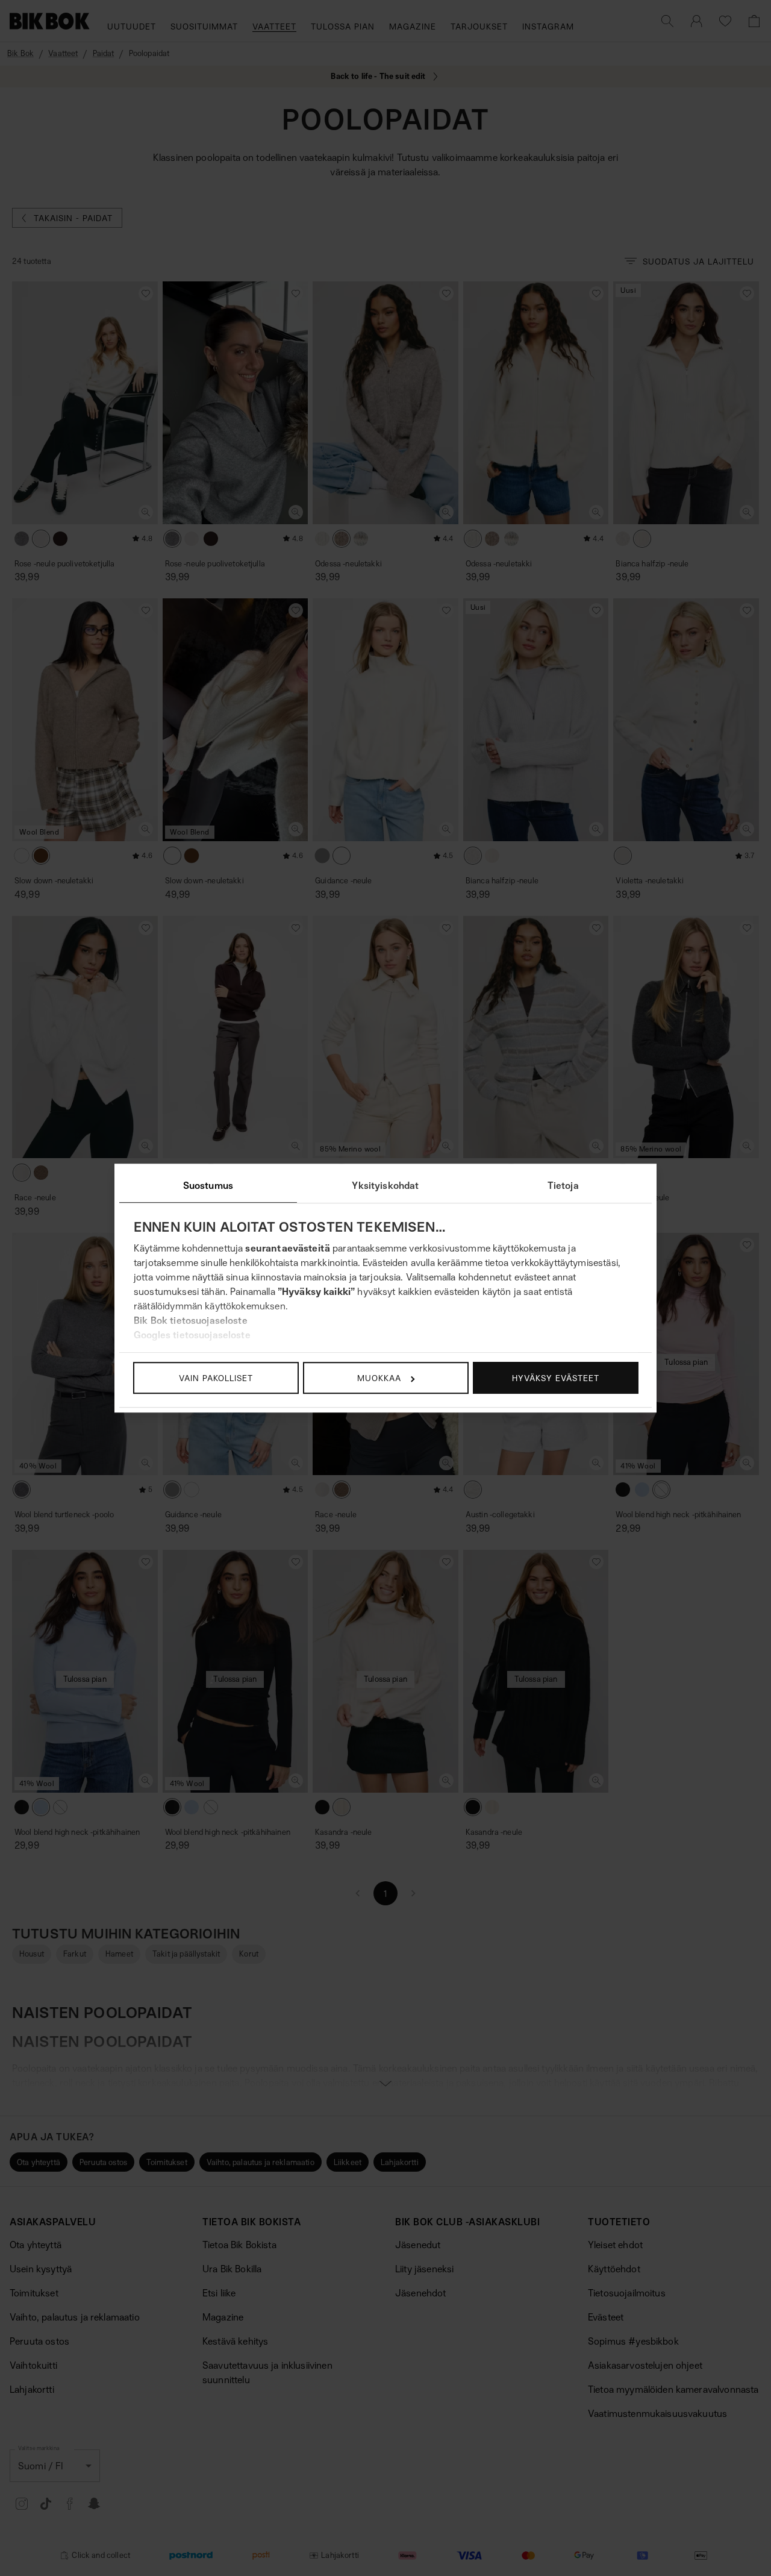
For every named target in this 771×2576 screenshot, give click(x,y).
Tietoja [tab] (563, 1185)
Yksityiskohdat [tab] (385, 1185)
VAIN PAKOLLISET (216, 1378)
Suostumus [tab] (208, 1185)
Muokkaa (379, 1378)
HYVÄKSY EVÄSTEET (556, 1378)
